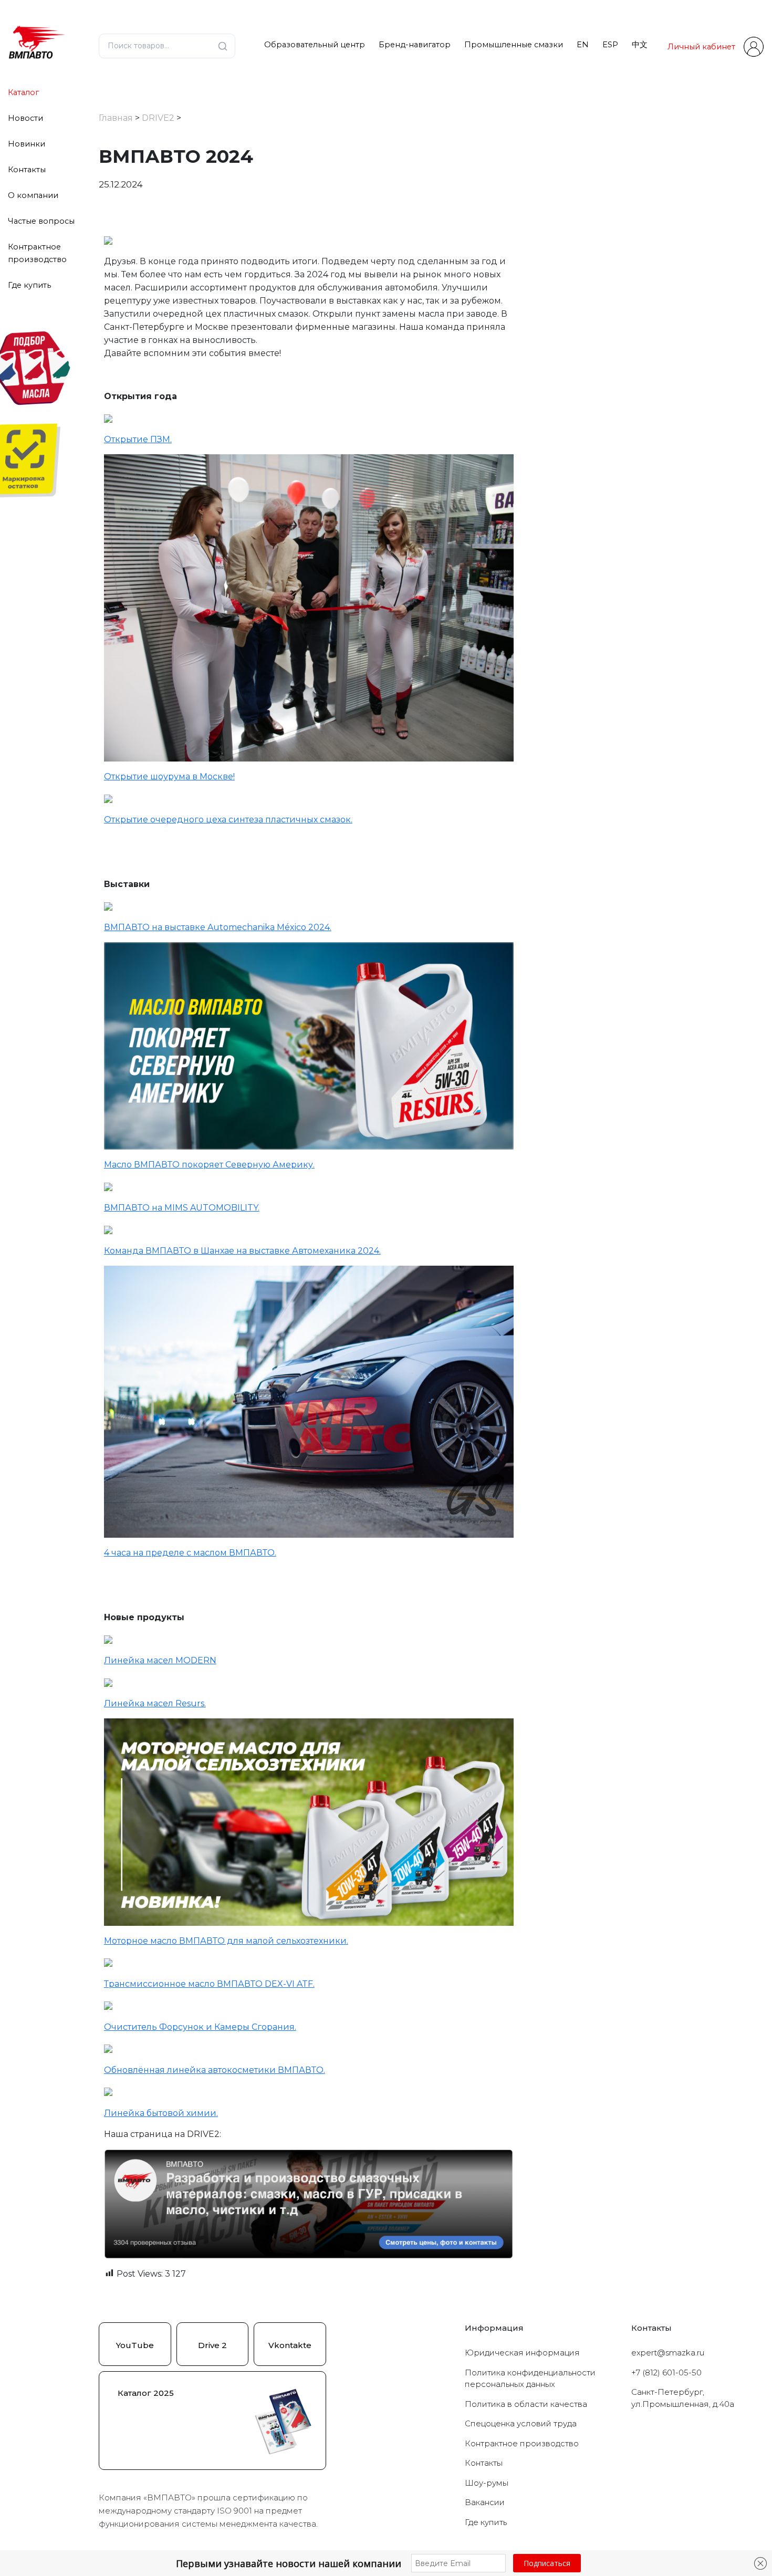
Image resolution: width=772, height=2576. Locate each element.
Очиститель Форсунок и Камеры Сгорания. (200, 2027)
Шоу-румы (487, 2483)
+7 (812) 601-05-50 (666, 2372)
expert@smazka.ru (668, 2353)
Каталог (23, 92)
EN (583, 45)
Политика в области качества (526, 2404)
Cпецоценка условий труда (521, 2423)
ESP (610, 45)
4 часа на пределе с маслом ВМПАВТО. (190, 1553)
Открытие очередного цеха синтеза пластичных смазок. (228, 820)
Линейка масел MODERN (160, 1660)
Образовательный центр (315, 45)
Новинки (27, 144)
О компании (33, 195)
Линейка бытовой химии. (161, 2113)
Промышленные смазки (514, 45)
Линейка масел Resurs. (155, 1703)
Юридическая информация (522, 2353)
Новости (25, 118)
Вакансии (485, 2502)
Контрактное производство (522, 2443)
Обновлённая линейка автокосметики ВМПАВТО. (215, 2070)
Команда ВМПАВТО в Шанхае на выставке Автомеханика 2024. (242, 1251)
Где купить (29, 285)
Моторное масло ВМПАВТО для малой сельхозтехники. (226, 1941)
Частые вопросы (41, 221)
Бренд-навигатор (415, 45)
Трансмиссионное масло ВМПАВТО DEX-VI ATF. (209, 1984)
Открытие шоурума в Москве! (169, 776)
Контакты (27, 170)
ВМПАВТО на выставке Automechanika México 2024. (218, 927)
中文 (640, 45)
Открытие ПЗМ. (138, 439)
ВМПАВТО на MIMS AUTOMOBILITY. (182, 1208)
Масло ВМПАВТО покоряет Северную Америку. (209, 1165)
